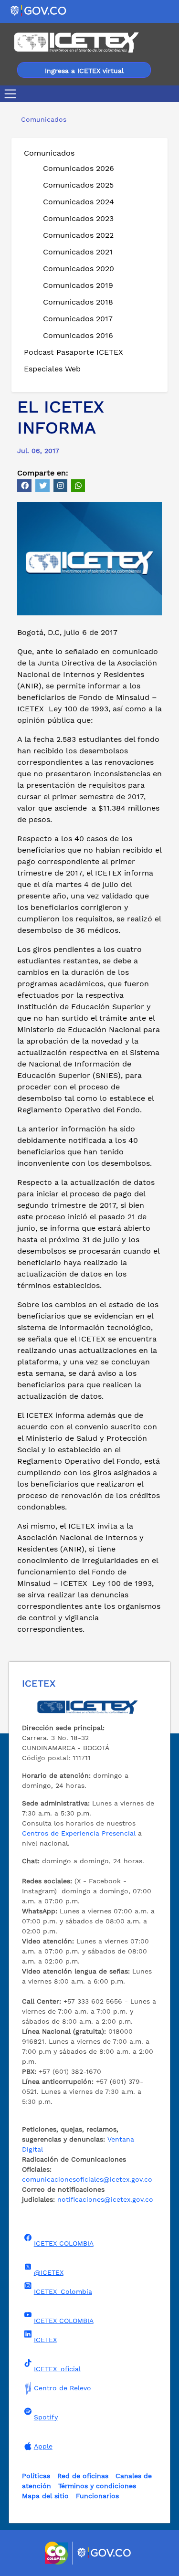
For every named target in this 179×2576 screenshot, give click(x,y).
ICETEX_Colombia (63, 2291)
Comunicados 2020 (79, 269)
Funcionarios (97, 2496)
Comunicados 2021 (78, 252)
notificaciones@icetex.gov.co (105, 2199)
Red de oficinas (83, 2476)
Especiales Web (52, 369)
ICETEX (45, 2340)
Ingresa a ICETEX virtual (84, 71)
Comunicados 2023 (78, 218)
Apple (43, 2446)
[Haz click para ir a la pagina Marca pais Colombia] (58, 2553)
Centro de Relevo (63, 2388)
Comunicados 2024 (79, 202)
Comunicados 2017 (78, 319)
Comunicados (49, 153)
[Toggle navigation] (12, 94)
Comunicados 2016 (78, 335)
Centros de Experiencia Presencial (79, 1833)
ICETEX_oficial (57, 2369)
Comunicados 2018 (78, 302)
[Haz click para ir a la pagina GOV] (105, 2553)
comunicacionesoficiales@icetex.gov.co (87, 2179)
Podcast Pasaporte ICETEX (74, 352)
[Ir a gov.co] (39, 10)
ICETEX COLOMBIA (64, 2243)
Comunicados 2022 (78, 235)
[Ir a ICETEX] (76, 42)
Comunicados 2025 (78, 185)
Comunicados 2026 (79, 168)
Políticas (36, 2476)
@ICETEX (49, 2272)
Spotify (46, 2417)
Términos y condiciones (97, 2486)
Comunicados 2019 (78, 285)
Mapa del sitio (45, 2496)
